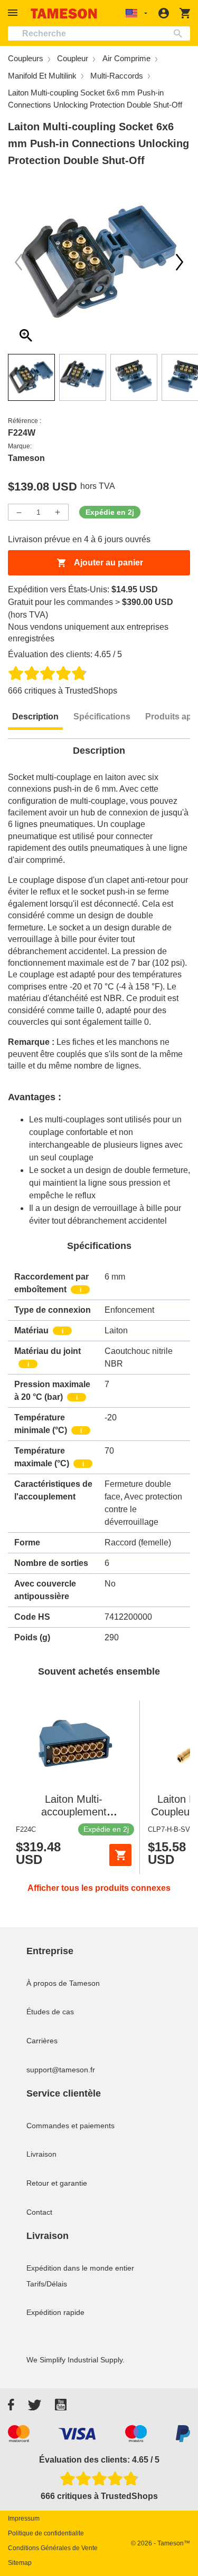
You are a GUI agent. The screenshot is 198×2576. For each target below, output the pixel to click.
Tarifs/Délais (47, 2284)
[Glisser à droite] (18, 262)
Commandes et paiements (70, 2126)
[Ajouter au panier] (120, 1855)
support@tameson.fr (61, 2070)
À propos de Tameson (63, 1983)
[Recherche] (180, 33)
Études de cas (50, 2012)
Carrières (42, 2041)
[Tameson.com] (64, 13)
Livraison (41, 2154)
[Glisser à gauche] (180, 262)
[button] (14, 13)
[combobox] (99, 33)
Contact (39, 2212)
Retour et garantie (57, 2183)
